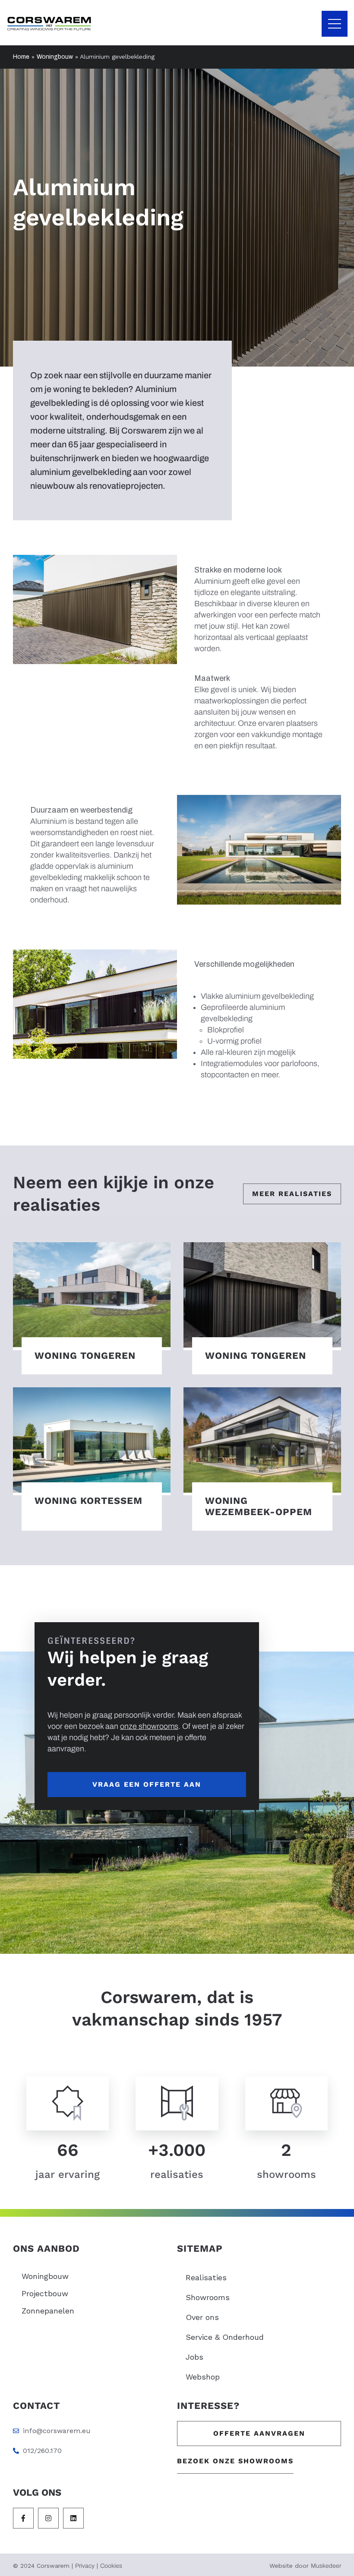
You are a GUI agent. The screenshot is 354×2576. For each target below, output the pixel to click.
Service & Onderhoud (225, 2337)
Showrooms (208, 2297)
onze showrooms (149, 1726)
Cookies (111, 2566)
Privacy (85, 2566)
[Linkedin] (73, 2518)
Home (21, 57)
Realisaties (206, 2277)
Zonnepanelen (48, 2311)
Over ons (202, 2317)
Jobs (194, 2357)
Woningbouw (55, 57)
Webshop (203, 2377)
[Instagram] (48, 2518)
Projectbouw (45, 2293)
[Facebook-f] (23, 2518)
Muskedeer (326, 2566)
